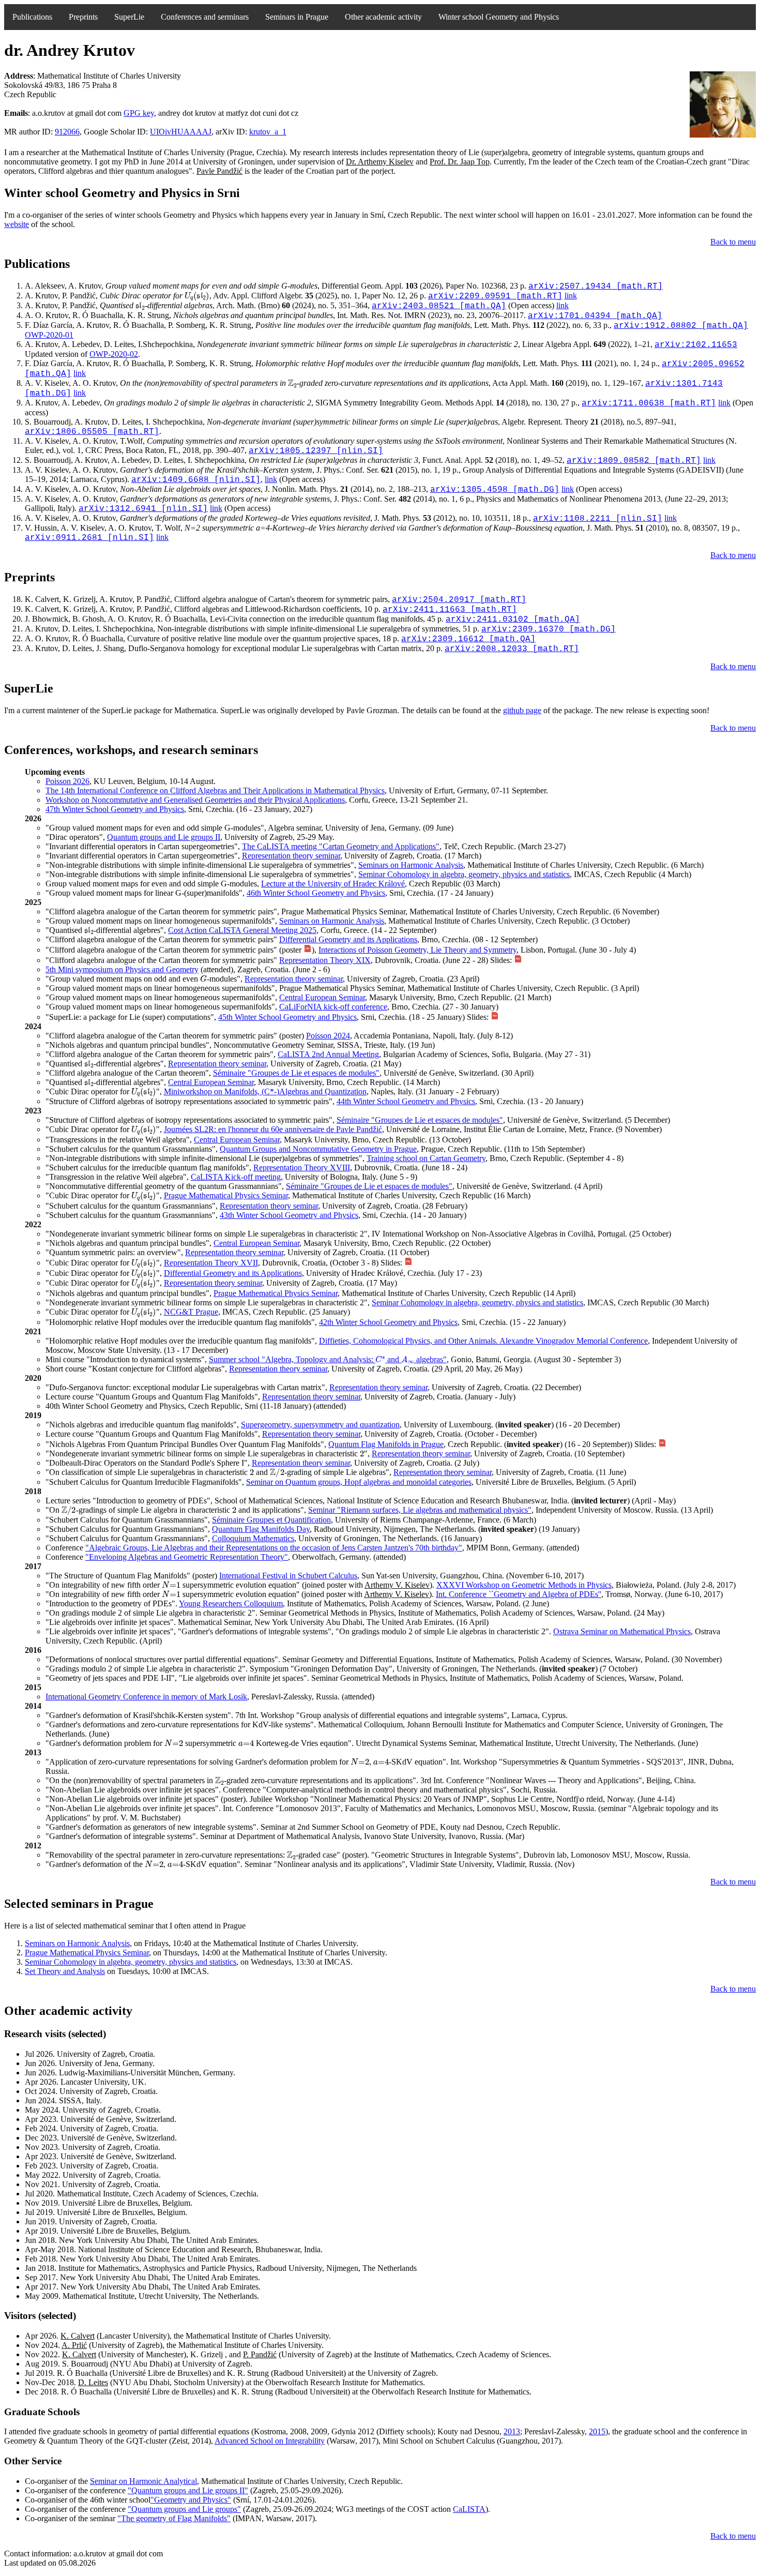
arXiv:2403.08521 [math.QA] (439, 306)
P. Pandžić (260, 2354)
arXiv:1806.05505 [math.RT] (92, 432)
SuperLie (129, 17)
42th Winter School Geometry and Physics (388, 1322)
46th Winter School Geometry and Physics (316, 893)
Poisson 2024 (328, 1036)
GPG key (139, 113)
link (571, 296)
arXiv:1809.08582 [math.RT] (634, 461)
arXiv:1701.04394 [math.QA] (595, 316)
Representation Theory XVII (211, 1263)
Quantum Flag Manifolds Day (261, 1529)
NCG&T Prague (191, 1312)
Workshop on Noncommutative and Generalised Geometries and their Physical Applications (195, 800)
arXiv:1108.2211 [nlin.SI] (598, 519)
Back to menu (733, 242)
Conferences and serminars (205, 17)
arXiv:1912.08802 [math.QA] (681, 326)
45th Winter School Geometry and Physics (287, 1017)
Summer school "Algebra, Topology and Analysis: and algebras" (328, 1359)
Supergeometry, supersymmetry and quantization (320, 1425)
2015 (597, 2431)
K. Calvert (78, 2336)
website (17, 224)
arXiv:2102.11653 (696, 345)
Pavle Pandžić (219, 171)
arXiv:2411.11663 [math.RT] (450, 610)
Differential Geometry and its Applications (348, 939)
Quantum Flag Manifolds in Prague (386, 1444)
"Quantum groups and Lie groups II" (188, 2490)
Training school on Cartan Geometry (426, 1158)
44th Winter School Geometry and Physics (406, 1101)
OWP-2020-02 (114, 354)
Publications (32, 17)
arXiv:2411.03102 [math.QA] (513, 620)
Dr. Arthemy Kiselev (380, 162)
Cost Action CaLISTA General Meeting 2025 (242, 930)
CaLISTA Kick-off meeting (236, 1177)
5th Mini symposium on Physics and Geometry (122, 969)
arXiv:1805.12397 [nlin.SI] (316, 451)
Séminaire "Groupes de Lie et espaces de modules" (296, 1073)
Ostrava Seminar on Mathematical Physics (622, 1631)
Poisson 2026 (67, 781)
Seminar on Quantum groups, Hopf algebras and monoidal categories (359, 1482)
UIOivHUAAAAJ (181, 132)
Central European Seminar (322, 997)
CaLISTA (469, 2509)
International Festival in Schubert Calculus (288, 1576)
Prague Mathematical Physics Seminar (226, 1195)
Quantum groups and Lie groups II (164, 837)
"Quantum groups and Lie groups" (184, 2509)
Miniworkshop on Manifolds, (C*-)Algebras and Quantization (265, 1091)
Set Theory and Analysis (65, 1971)
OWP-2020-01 (49, 335)
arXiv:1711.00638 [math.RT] (649, 403)
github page (522, 710)
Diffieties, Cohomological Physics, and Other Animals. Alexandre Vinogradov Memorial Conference (483, 1341)
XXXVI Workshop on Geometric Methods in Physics (524, 1585)
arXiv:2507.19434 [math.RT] (596, 287)
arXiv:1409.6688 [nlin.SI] (196, 480)
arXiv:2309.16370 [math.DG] (549, 629)
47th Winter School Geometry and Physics (115, 809)
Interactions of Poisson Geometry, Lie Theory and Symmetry (417, 950)
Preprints (83, 17)
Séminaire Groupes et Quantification (271, 1520)
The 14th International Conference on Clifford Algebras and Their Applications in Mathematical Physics (215, 790)
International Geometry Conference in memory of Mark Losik (146, 1697)
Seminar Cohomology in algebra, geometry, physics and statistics (464, 874)
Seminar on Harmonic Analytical (143, 2481)
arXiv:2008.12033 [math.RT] (512, 649)
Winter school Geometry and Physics (499, 17)
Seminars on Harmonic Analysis (411, 865)
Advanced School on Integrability (270, 2441)
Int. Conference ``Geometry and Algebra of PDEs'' (519, 1594)
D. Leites (93, 2382)
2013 (512, 2431)
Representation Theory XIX (325, 960)
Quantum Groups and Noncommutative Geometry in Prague (318, 1149)
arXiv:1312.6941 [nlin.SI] (143, 509)
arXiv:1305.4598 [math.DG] (495, 490)
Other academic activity (383, 17)
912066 (67, 132)
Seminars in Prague (297, 17)
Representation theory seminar (291, 856)
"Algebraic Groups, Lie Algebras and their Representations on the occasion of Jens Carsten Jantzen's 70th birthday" (274, 1548)
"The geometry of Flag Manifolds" (174, 2518)
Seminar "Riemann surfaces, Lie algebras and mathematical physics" (420, 1510)
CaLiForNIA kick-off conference (333, 1007)
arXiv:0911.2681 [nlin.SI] (89, 538)
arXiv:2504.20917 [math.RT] (459, 600)
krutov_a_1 (268, 132)
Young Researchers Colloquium (231, 1603)
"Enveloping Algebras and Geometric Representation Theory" (187, 1557)
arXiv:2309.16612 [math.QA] (468, 639)
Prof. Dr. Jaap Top (460, 162)
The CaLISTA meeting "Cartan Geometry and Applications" (341, 846)
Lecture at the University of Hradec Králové (333, 884)
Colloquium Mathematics (253, 1538)
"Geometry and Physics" (191, 2500)
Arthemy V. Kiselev (397, 1585)
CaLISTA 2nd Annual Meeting (328, 1054)
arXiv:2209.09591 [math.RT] (495, 296)
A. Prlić (74, 2345)
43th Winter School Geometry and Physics (289, 1215)
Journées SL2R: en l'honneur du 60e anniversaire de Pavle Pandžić (273, 1129)
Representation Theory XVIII (302, 1168)
